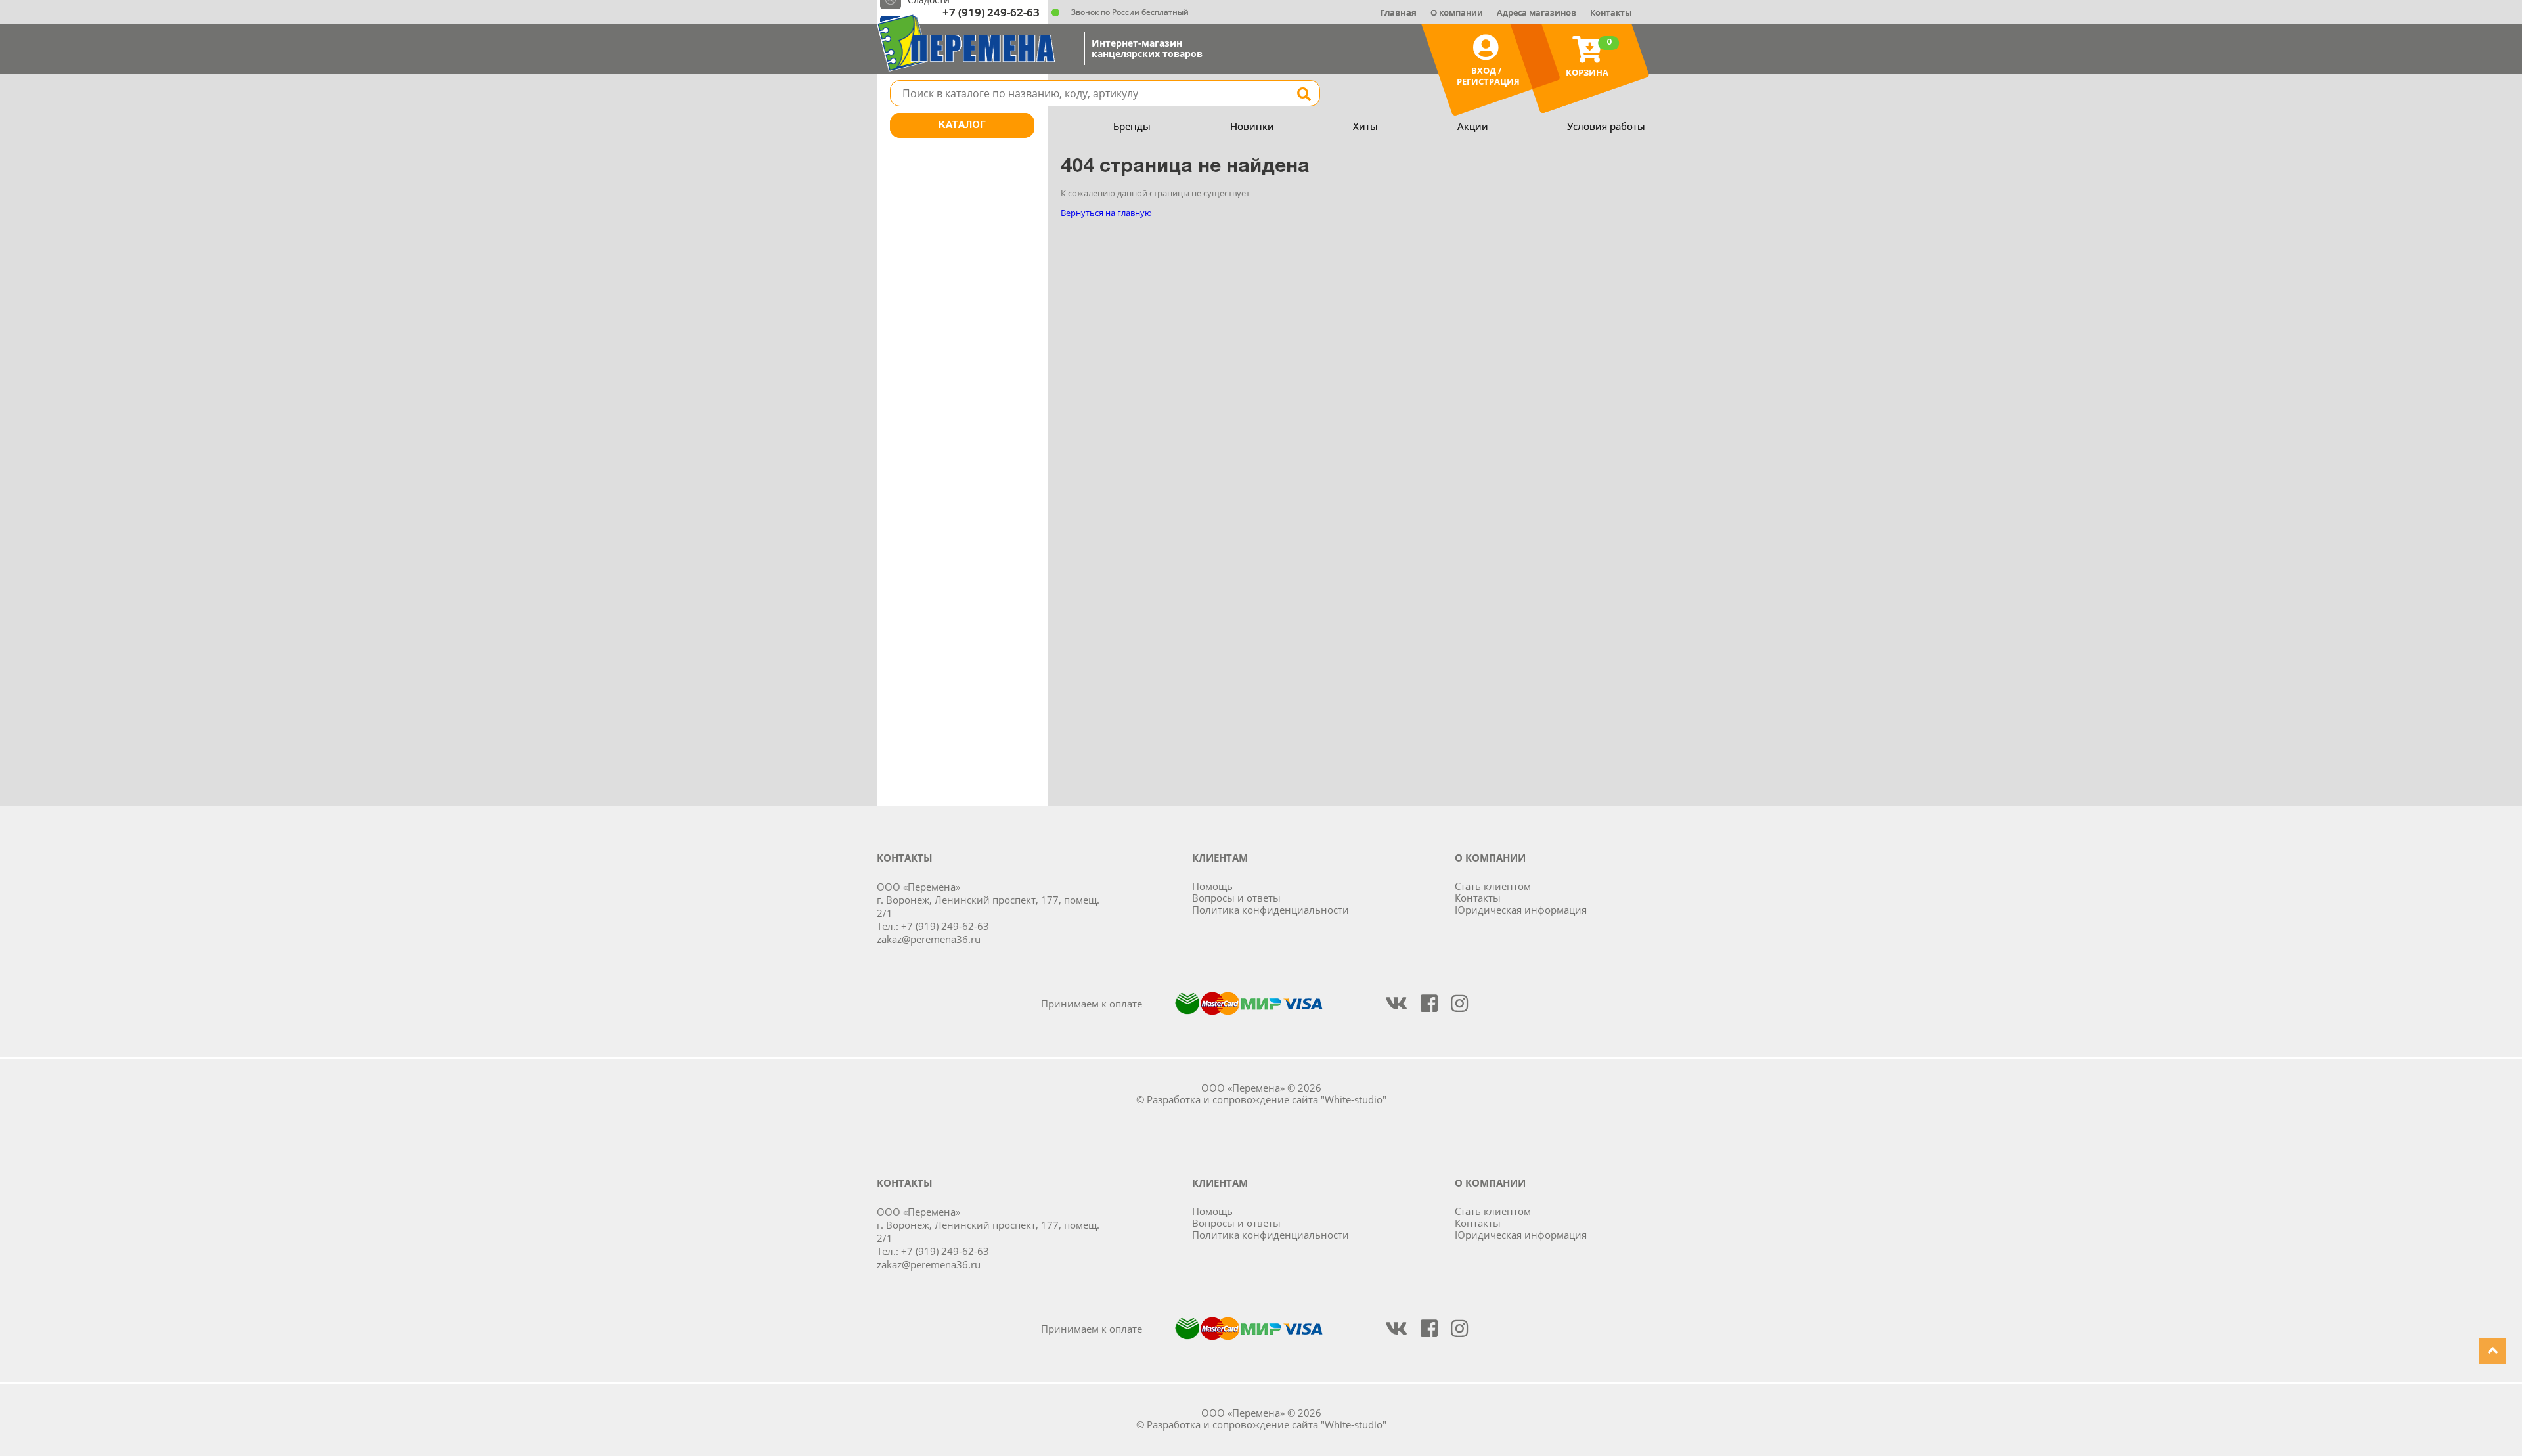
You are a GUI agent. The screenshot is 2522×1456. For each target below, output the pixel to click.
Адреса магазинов (1537, 12)
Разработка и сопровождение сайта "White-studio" (1267, 1099)
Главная (1398, 12)
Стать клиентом (1493, 886)
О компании (1457, 12)
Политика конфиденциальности (1271, 910)
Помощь (1212, 886)
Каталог (962, 125)
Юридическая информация (1521, 910)
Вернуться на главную (1106, 213)
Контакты (1611, 12)
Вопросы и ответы (1236, 898)
